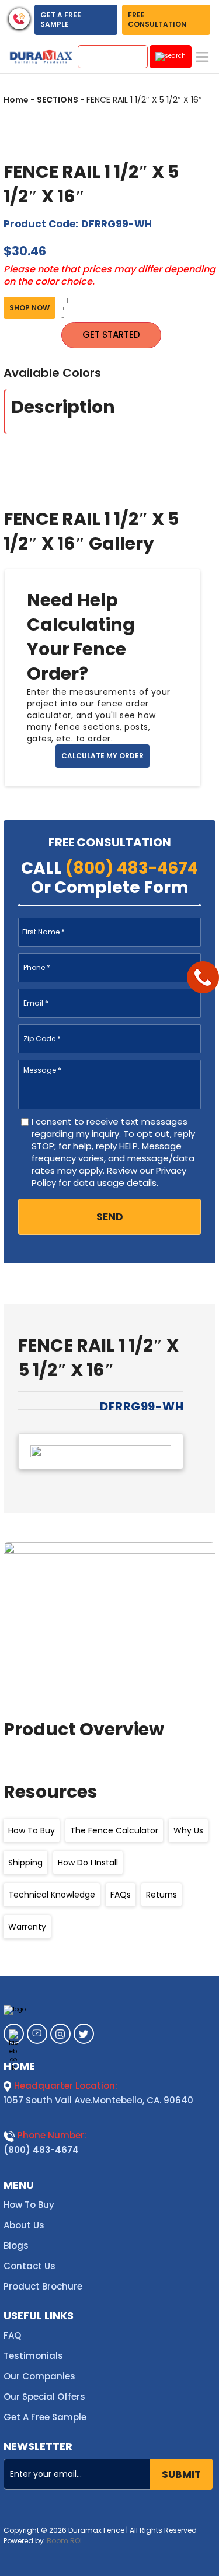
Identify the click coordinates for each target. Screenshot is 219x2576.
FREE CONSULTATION (157, 20)
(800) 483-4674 (41, 2150)
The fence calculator (114, 1831)
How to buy (32, 1831)
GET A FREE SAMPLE (61, 20)
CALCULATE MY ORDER (102, 756)
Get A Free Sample (45, 2417)
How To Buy (29, 2205)
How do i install (88, 1863)
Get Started (111, 335)
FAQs (121, 1895)
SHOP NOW (29, 308)
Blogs (16, 2246)
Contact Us (29, 2266)
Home (16, 100)
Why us (188, 1831)
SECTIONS (58, 100)
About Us (24, 2225)
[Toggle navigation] (202, 57)
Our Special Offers (44, 2397)
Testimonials (33, 2356)
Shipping (25, 1863)
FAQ (12, 2335)
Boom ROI (64, 2541)
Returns (161, 1895)
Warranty (27, 1927)
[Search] (171, 57)
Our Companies (39, 2376)
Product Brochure (43, 2286)
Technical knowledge (52, 1895)
